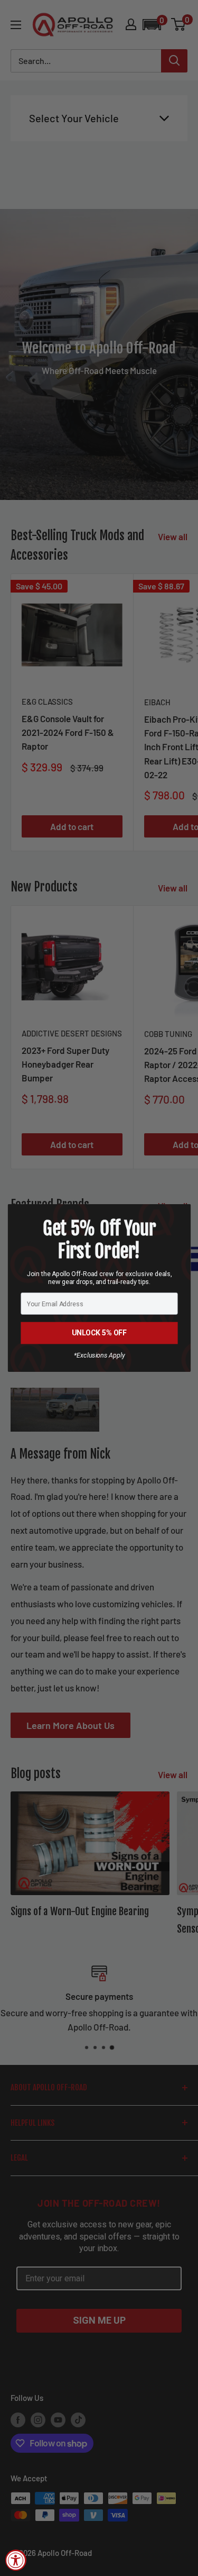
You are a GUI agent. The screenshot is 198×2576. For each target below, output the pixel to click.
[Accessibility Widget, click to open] (16, 2560)
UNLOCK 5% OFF (99, 1333)
